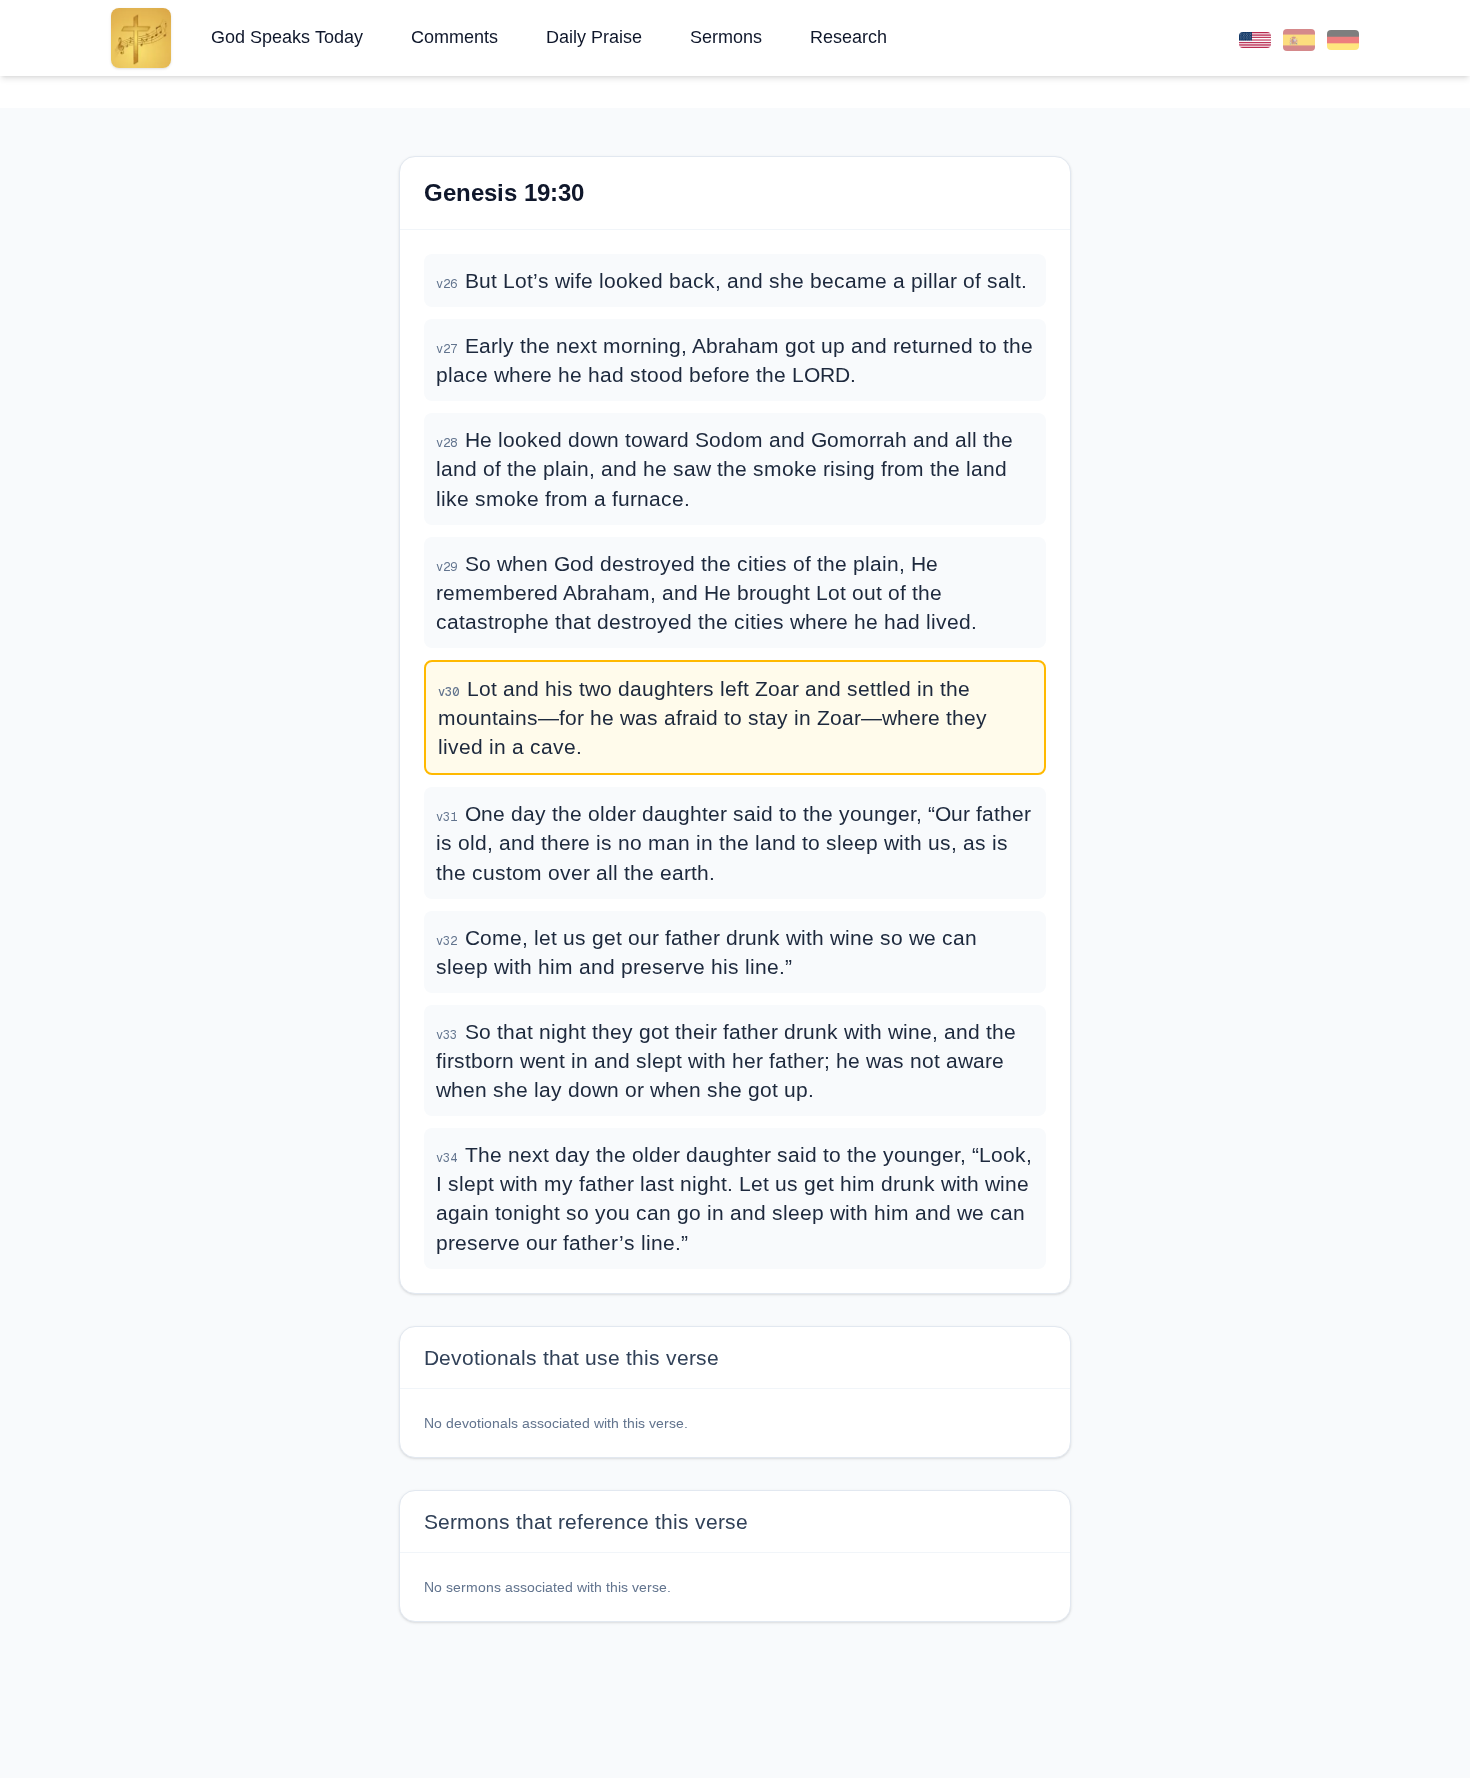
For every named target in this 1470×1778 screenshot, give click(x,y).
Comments (454, 37)
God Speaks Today (287, 37)
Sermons (726, 37)
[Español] (1299, 37)
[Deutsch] (1343, 37)
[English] (1255, 37)
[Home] (141, 38)
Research (848, 37)
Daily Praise (594, 37)
